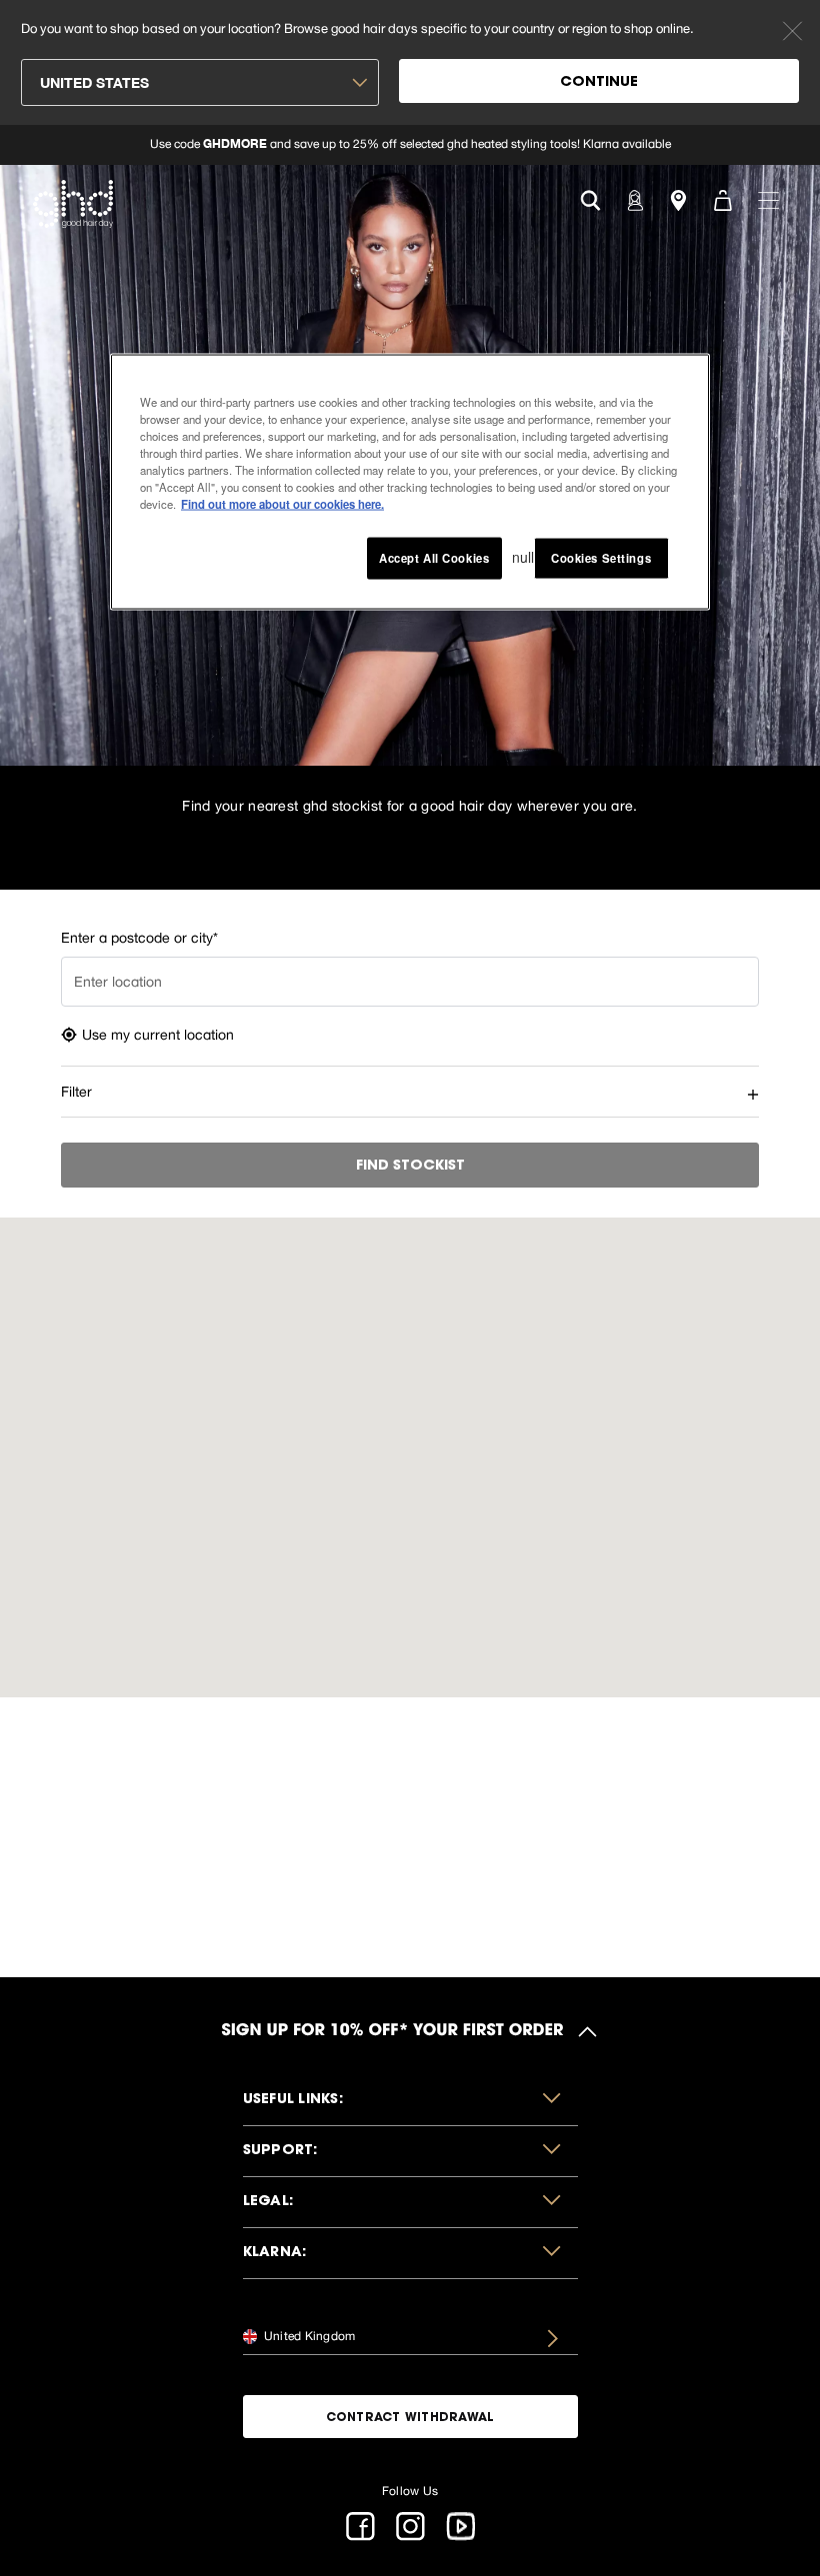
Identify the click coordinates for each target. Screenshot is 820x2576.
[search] (590, 198)
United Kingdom (308, 2336)
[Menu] (768, 199)
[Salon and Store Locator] (678, 199)
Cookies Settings (601, 558)
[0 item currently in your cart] (722, 199)
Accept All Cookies (434, 558)
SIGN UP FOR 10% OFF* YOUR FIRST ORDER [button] (393, 2031)
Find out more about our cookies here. (282, 503)
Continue (599, 83)
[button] (410, 2101)
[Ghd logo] (73, 204)
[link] (410, 145)
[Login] (634, 199)
